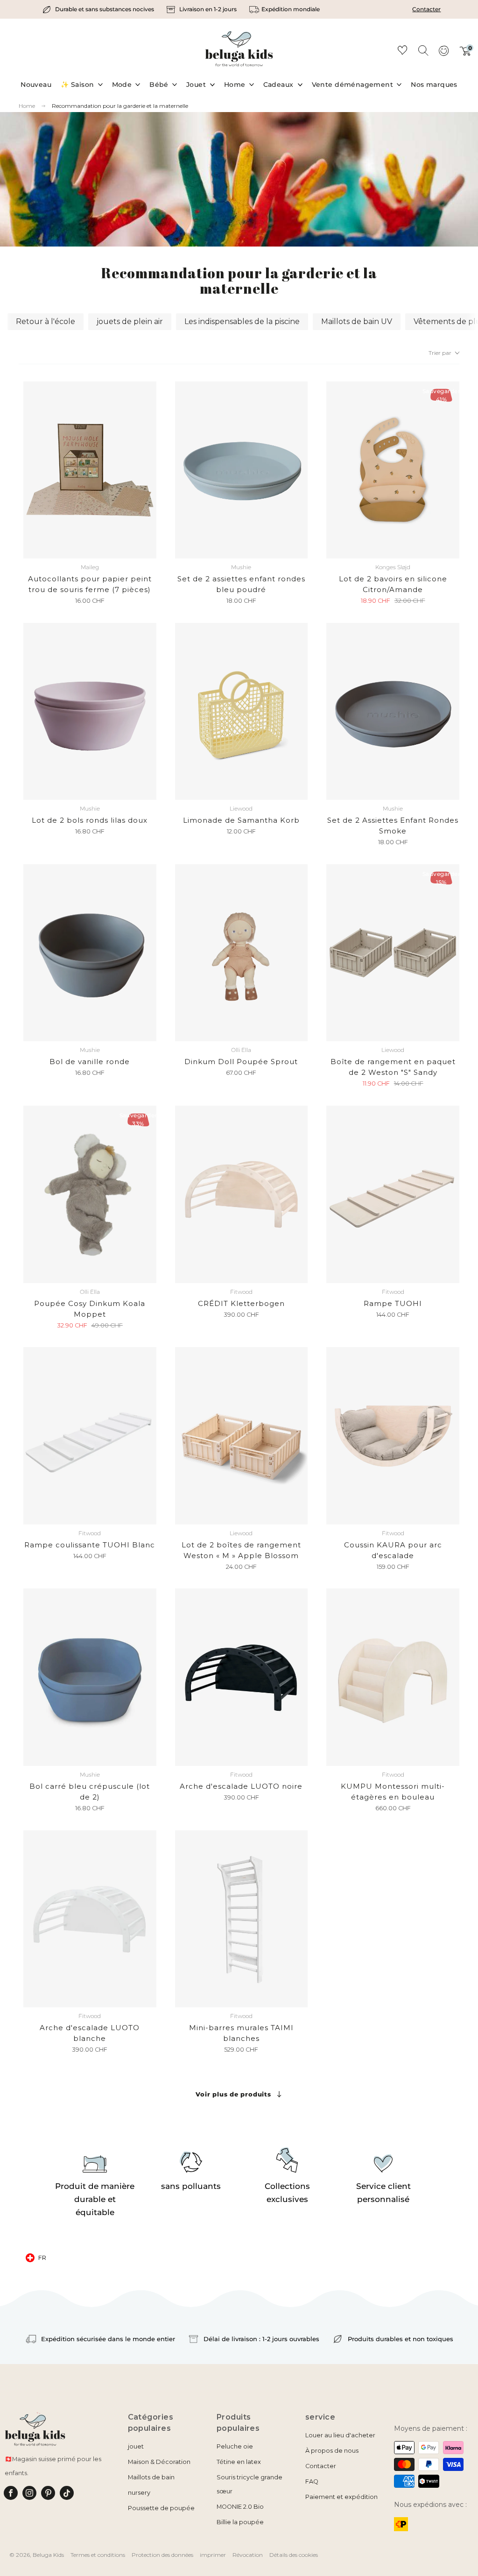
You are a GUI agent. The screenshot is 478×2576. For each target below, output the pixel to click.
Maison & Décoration (159, 2462)
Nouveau (36, 85)
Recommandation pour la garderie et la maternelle (120, 106)
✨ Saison (77, 85)
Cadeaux (278, 85)
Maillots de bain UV (357, 321)
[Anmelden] (443, 54)
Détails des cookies (294, 2555)
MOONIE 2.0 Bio (240, 2507)
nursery (139, 2493)
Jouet (196, 85)
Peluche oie (235, 2446)
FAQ (312, 2481)
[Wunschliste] (402, 52)
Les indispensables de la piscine (242, 321)
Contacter (426, 9)
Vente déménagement (353, 85)
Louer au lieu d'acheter (340, 2435)
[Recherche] (423, 50)
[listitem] (99, 9)
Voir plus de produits (233, 2094)
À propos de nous (332, 2451)
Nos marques (434, 85)
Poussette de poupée (161, 2508)
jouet (136, 2446)
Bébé (159, 85)
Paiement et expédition (341, 2497)
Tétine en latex (239, 2462)
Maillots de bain (151, 2477)
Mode (122, 85)
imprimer (213, 2555)
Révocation (248, 2555)
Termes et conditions (98, 2555)
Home (235, 85)
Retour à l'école (46, 321)
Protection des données (162, 2555)
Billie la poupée (240, 2522)
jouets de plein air (130, 321)
